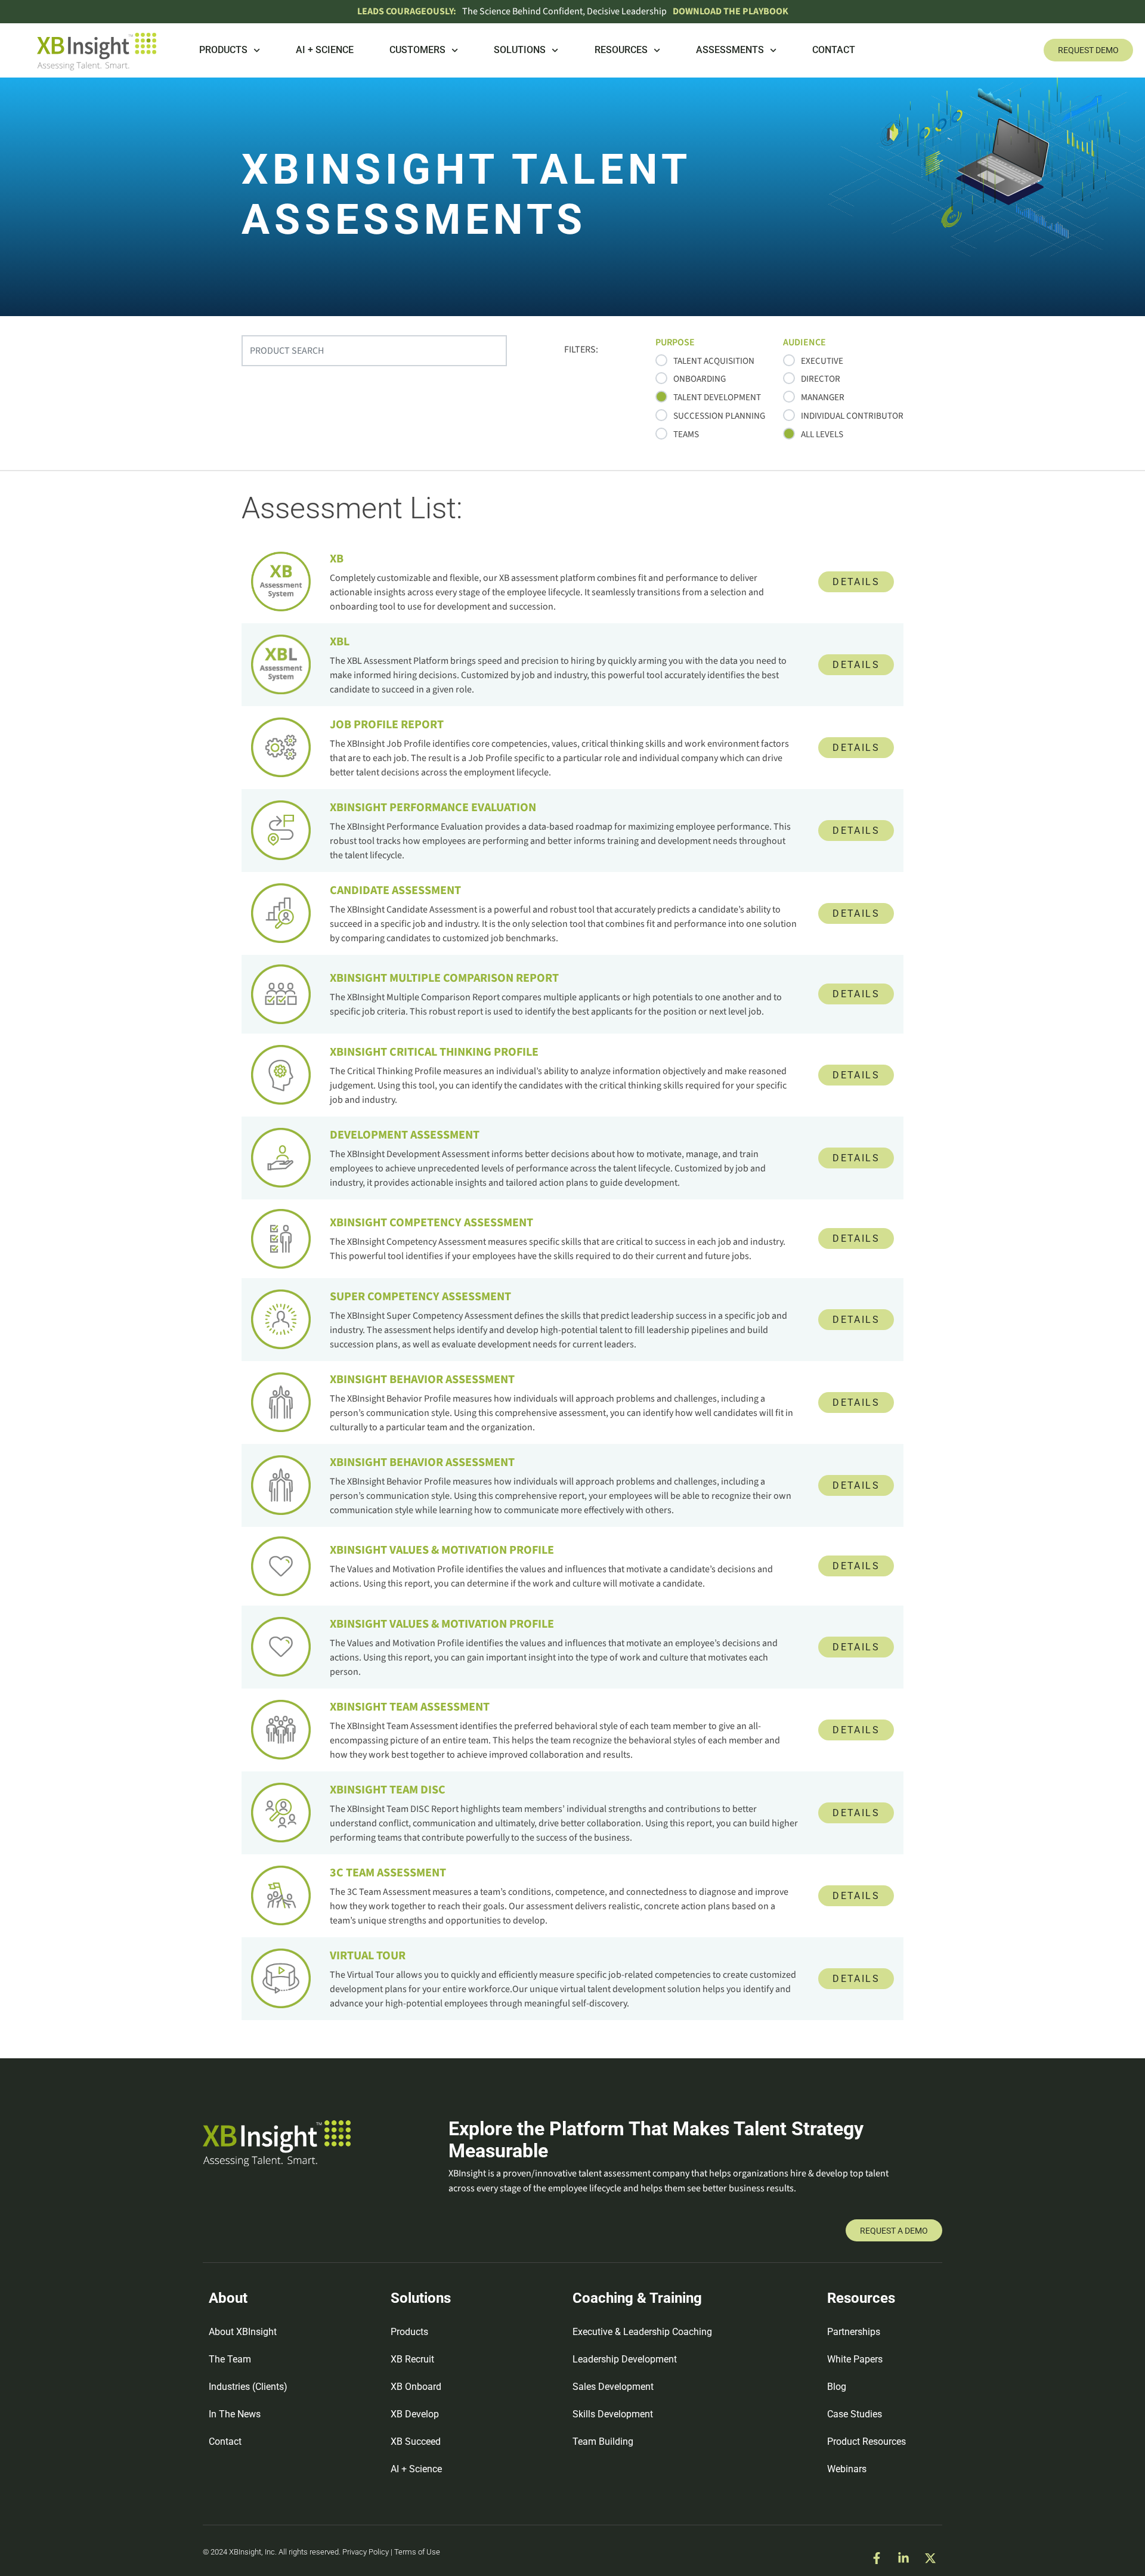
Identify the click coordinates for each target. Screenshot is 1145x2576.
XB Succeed (416, 2442)
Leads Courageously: (407, 11)
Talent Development (717, 397)
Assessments (730, 50)
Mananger (823, 397)
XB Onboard (416, 2387)
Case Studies (855, 2414)
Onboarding (700, 379)
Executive (822, 361)
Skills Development (613, 2414)
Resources (621, 50)
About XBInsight (243, 2332)
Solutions (520, 50)
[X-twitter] (930, 2558)
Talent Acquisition (714, 361)
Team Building (603, 2442)
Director (821, 379)
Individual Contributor (852, 416)
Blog (837, 2387)
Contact (834, 50)
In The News (235, 2414)
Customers (417, 50)
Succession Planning (719, 416)
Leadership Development (625, 2359)
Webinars (847, 2469)
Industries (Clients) (248, 2387)
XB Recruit (412, 2359)
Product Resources (867, 2442)
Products (223, 50)
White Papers (855, 2359)
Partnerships (854, 2332)
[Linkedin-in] (903, 2558)
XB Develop (415, 2414)
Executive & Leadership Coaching (642, 2332)
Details (856, 582)
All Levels (822, 434)
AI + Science (325, 50)
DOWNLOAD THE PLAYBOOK (731, 11)
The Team (230, 2359)
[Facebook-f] (877, 2558)
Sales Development (613, 2387)
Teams (686, 434)
